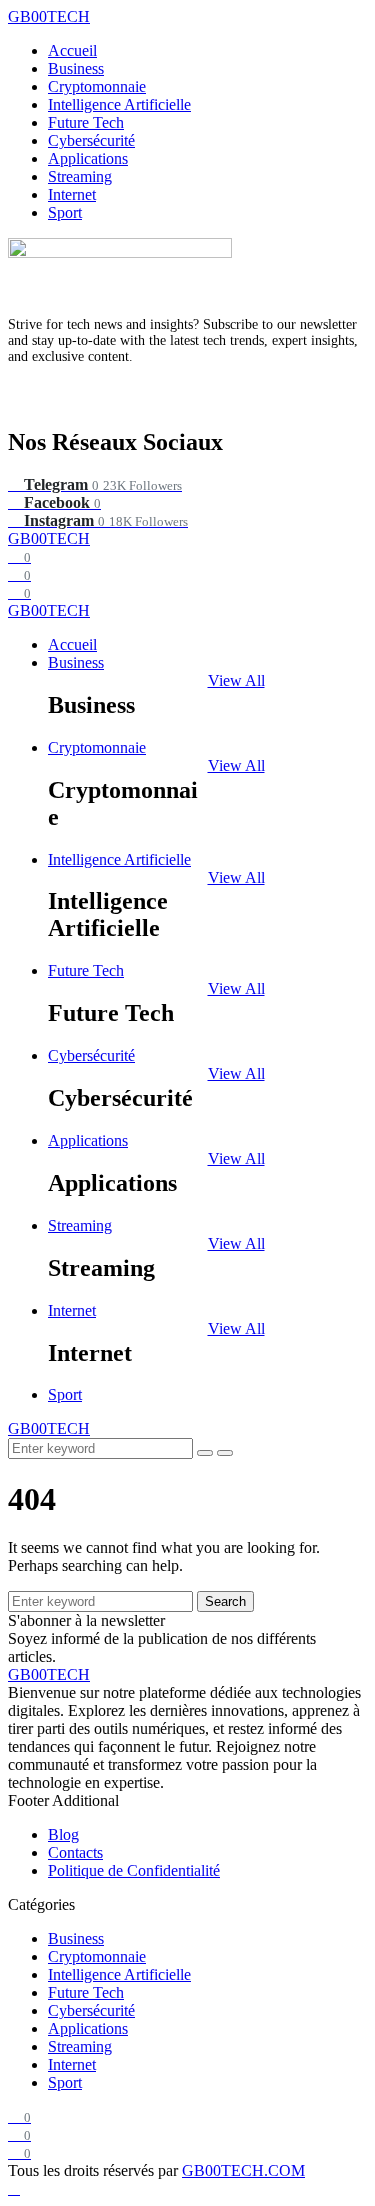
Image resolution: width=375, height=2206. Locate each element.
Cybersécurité (91, 140)
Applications (88, 158)
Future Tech (86, 122)
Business (76, 68)
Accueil (72, 50)
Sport (65, 212)
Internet (72, 194)
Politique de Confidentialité (134, 1870)
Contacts (75, 1852)
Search (225, 1601)
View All (236, 680)
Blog (63, 1834)
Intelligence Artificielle (119, 104)
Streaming (80, 176)
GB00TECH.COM (243, 2170)
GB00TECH (49, 16)
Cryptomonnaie (97, 86)
